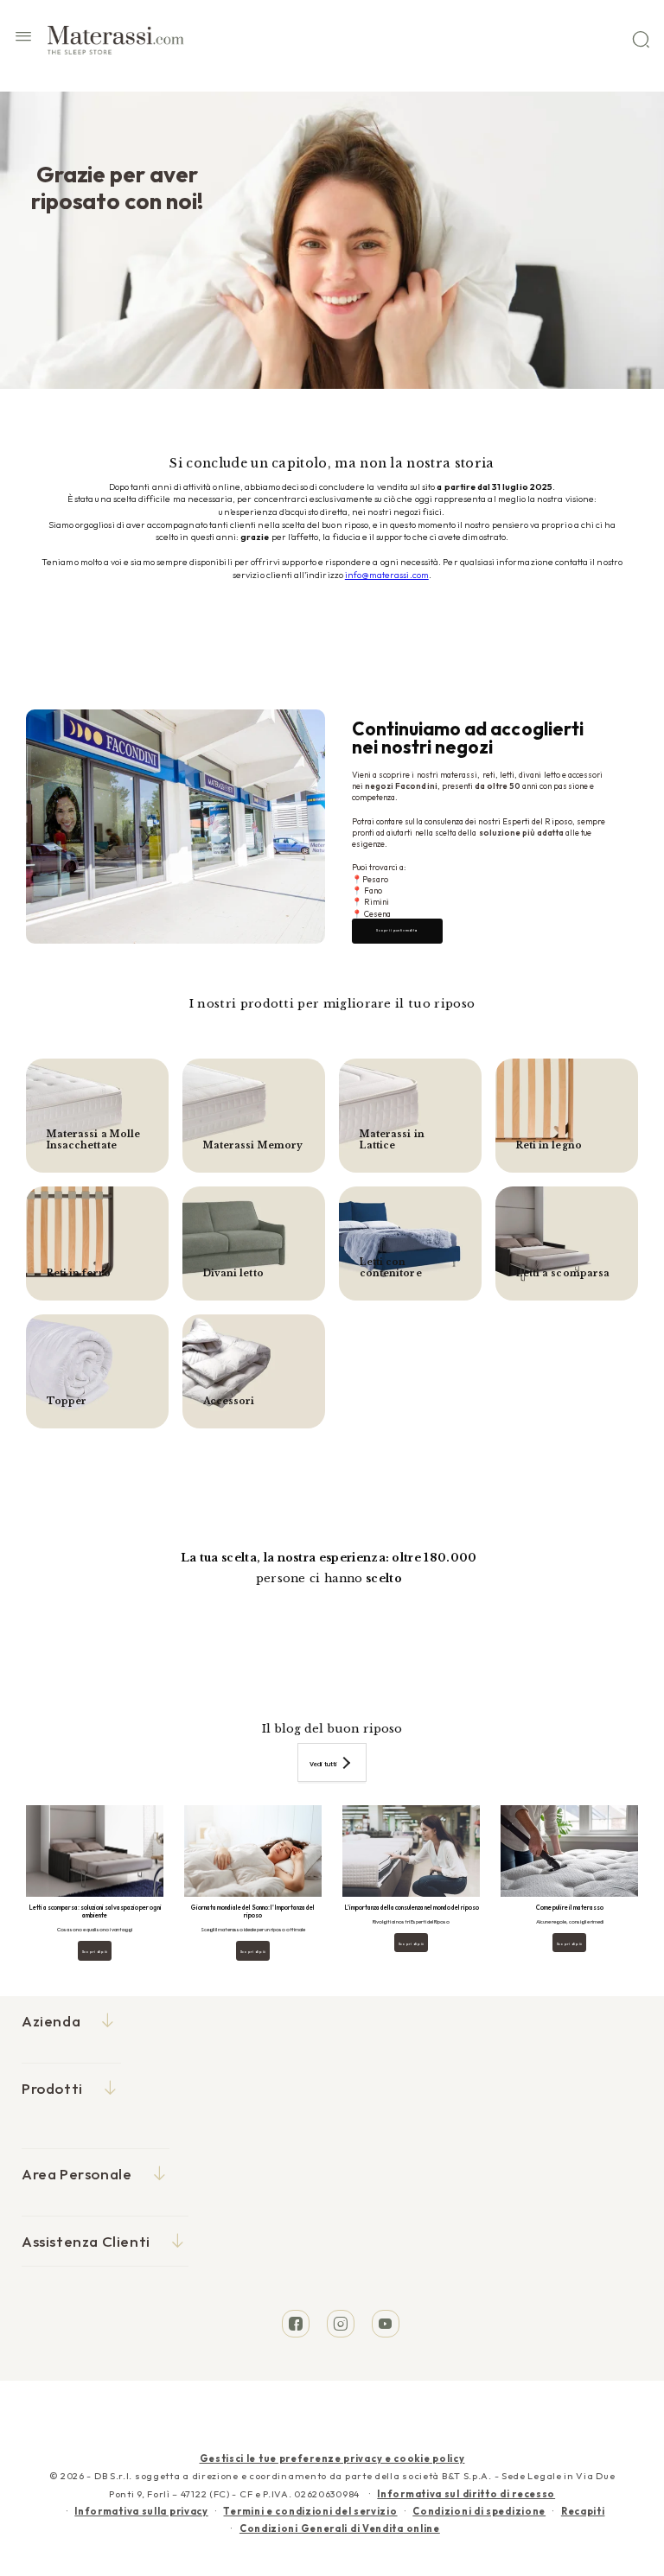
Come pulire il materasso (570, 1908)
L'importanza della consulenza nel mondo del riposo (412, 1908)
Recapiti (583, 2511)
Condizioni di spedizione (479, 2511)
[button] (23, 39)
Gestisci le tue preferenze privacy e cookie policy (332, 2458)
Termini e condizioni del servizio (310, 2511)
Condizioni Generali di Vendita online (340, 2528)
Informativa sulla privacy (141, 2511)
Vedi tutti (323, 1764)
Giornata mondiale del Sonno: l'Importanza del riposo (253, 1912)
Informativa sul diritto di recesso (466, 2494)
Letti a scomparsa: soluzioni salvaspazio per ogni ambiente (95, 1912)
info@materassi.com (387, 575)
